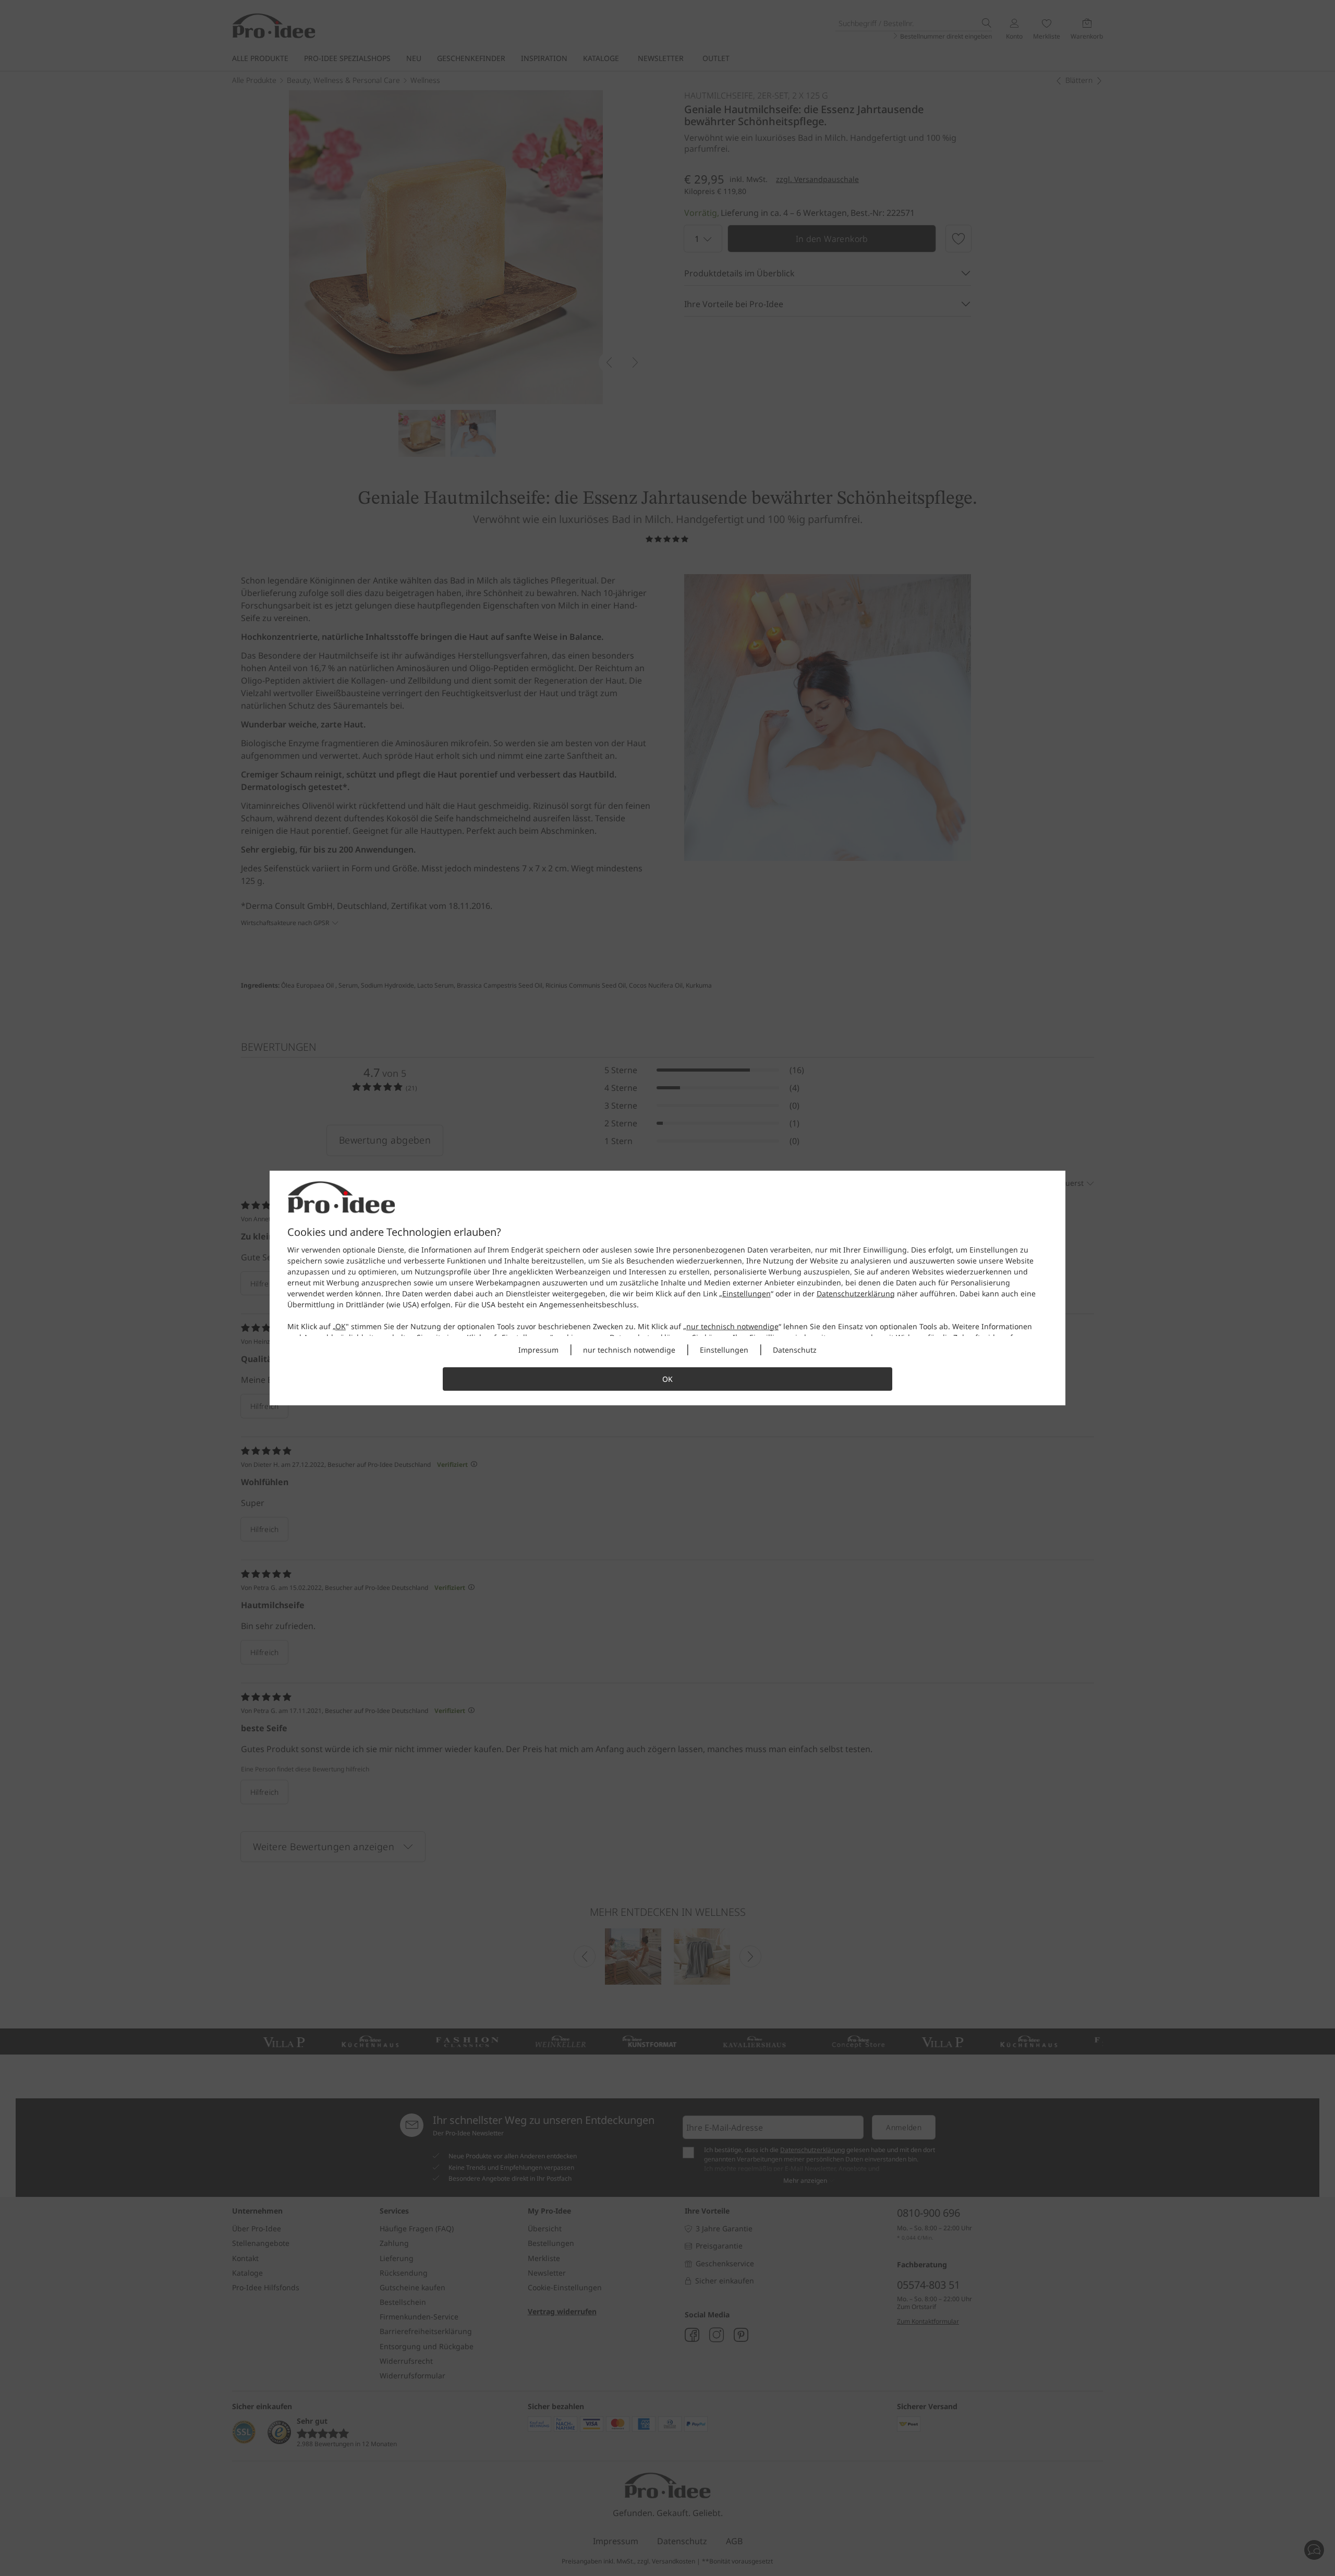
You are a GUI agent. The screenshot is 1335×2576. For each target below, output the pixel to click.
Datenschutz (795, 1350)
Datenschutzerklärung (856, 1293)
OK (341, 1326)
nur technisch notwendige (732, 1326)
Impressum (538, 1350)
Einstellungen (747, 1293)
